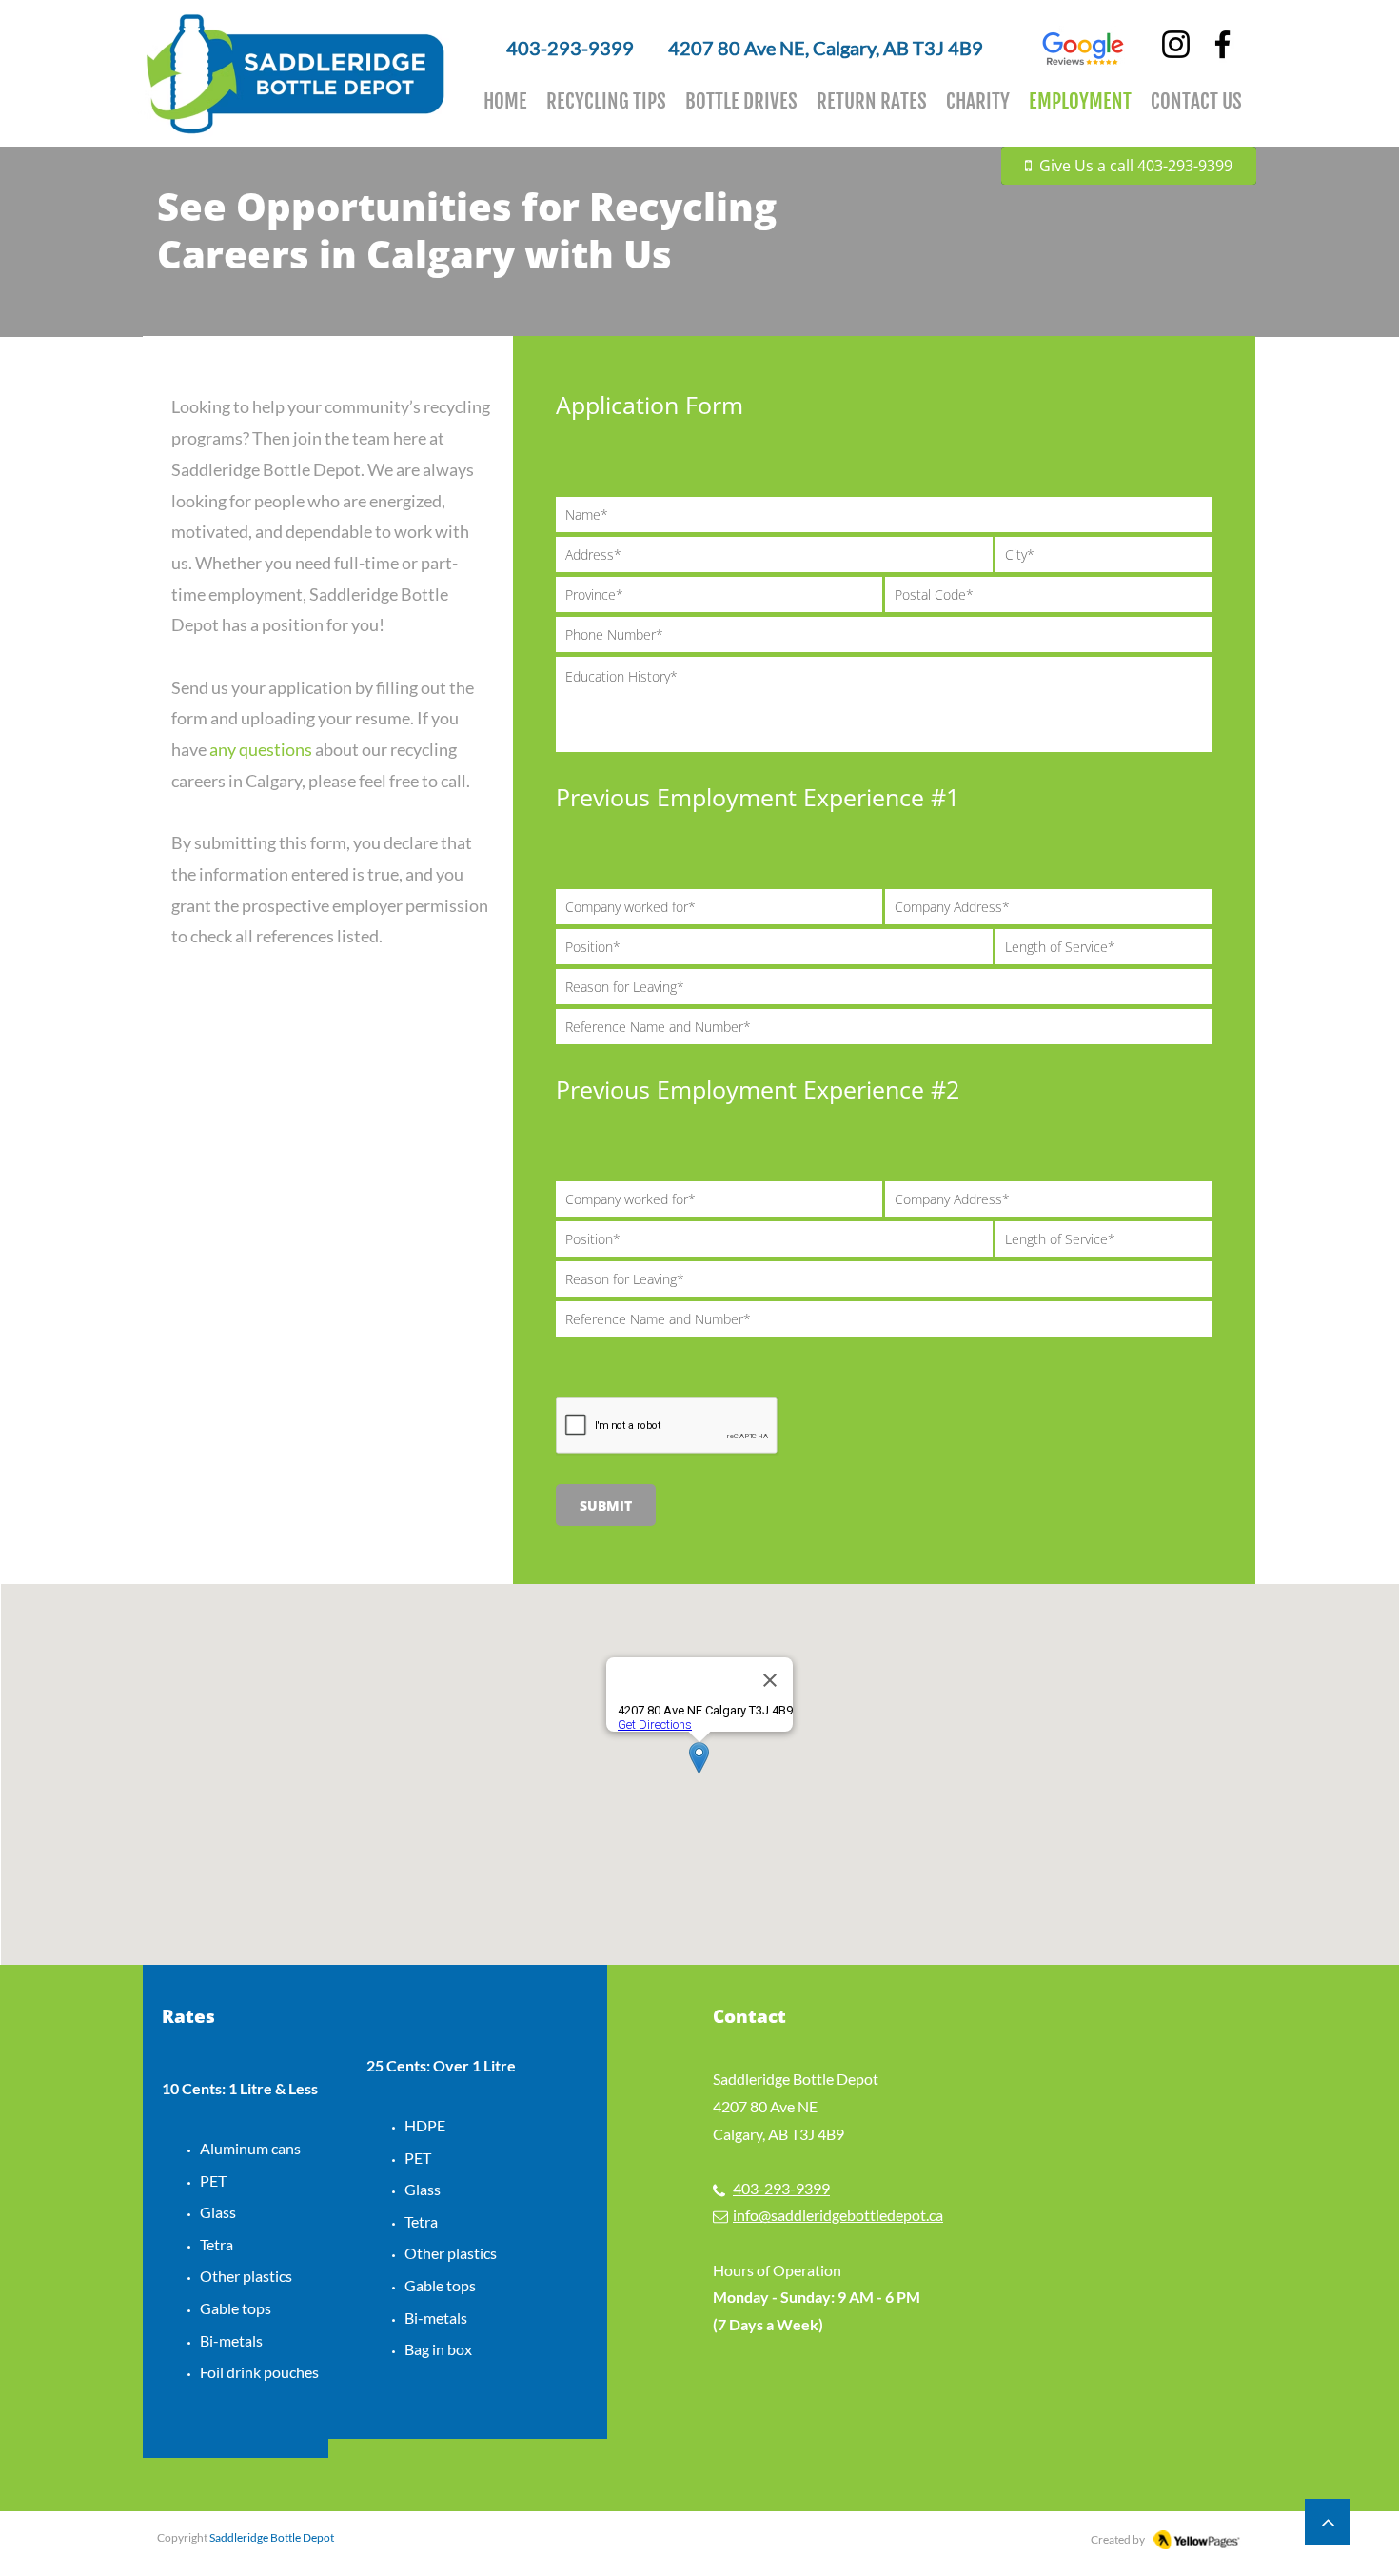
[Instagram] (1176, 44)
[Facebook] (1222, 44)
